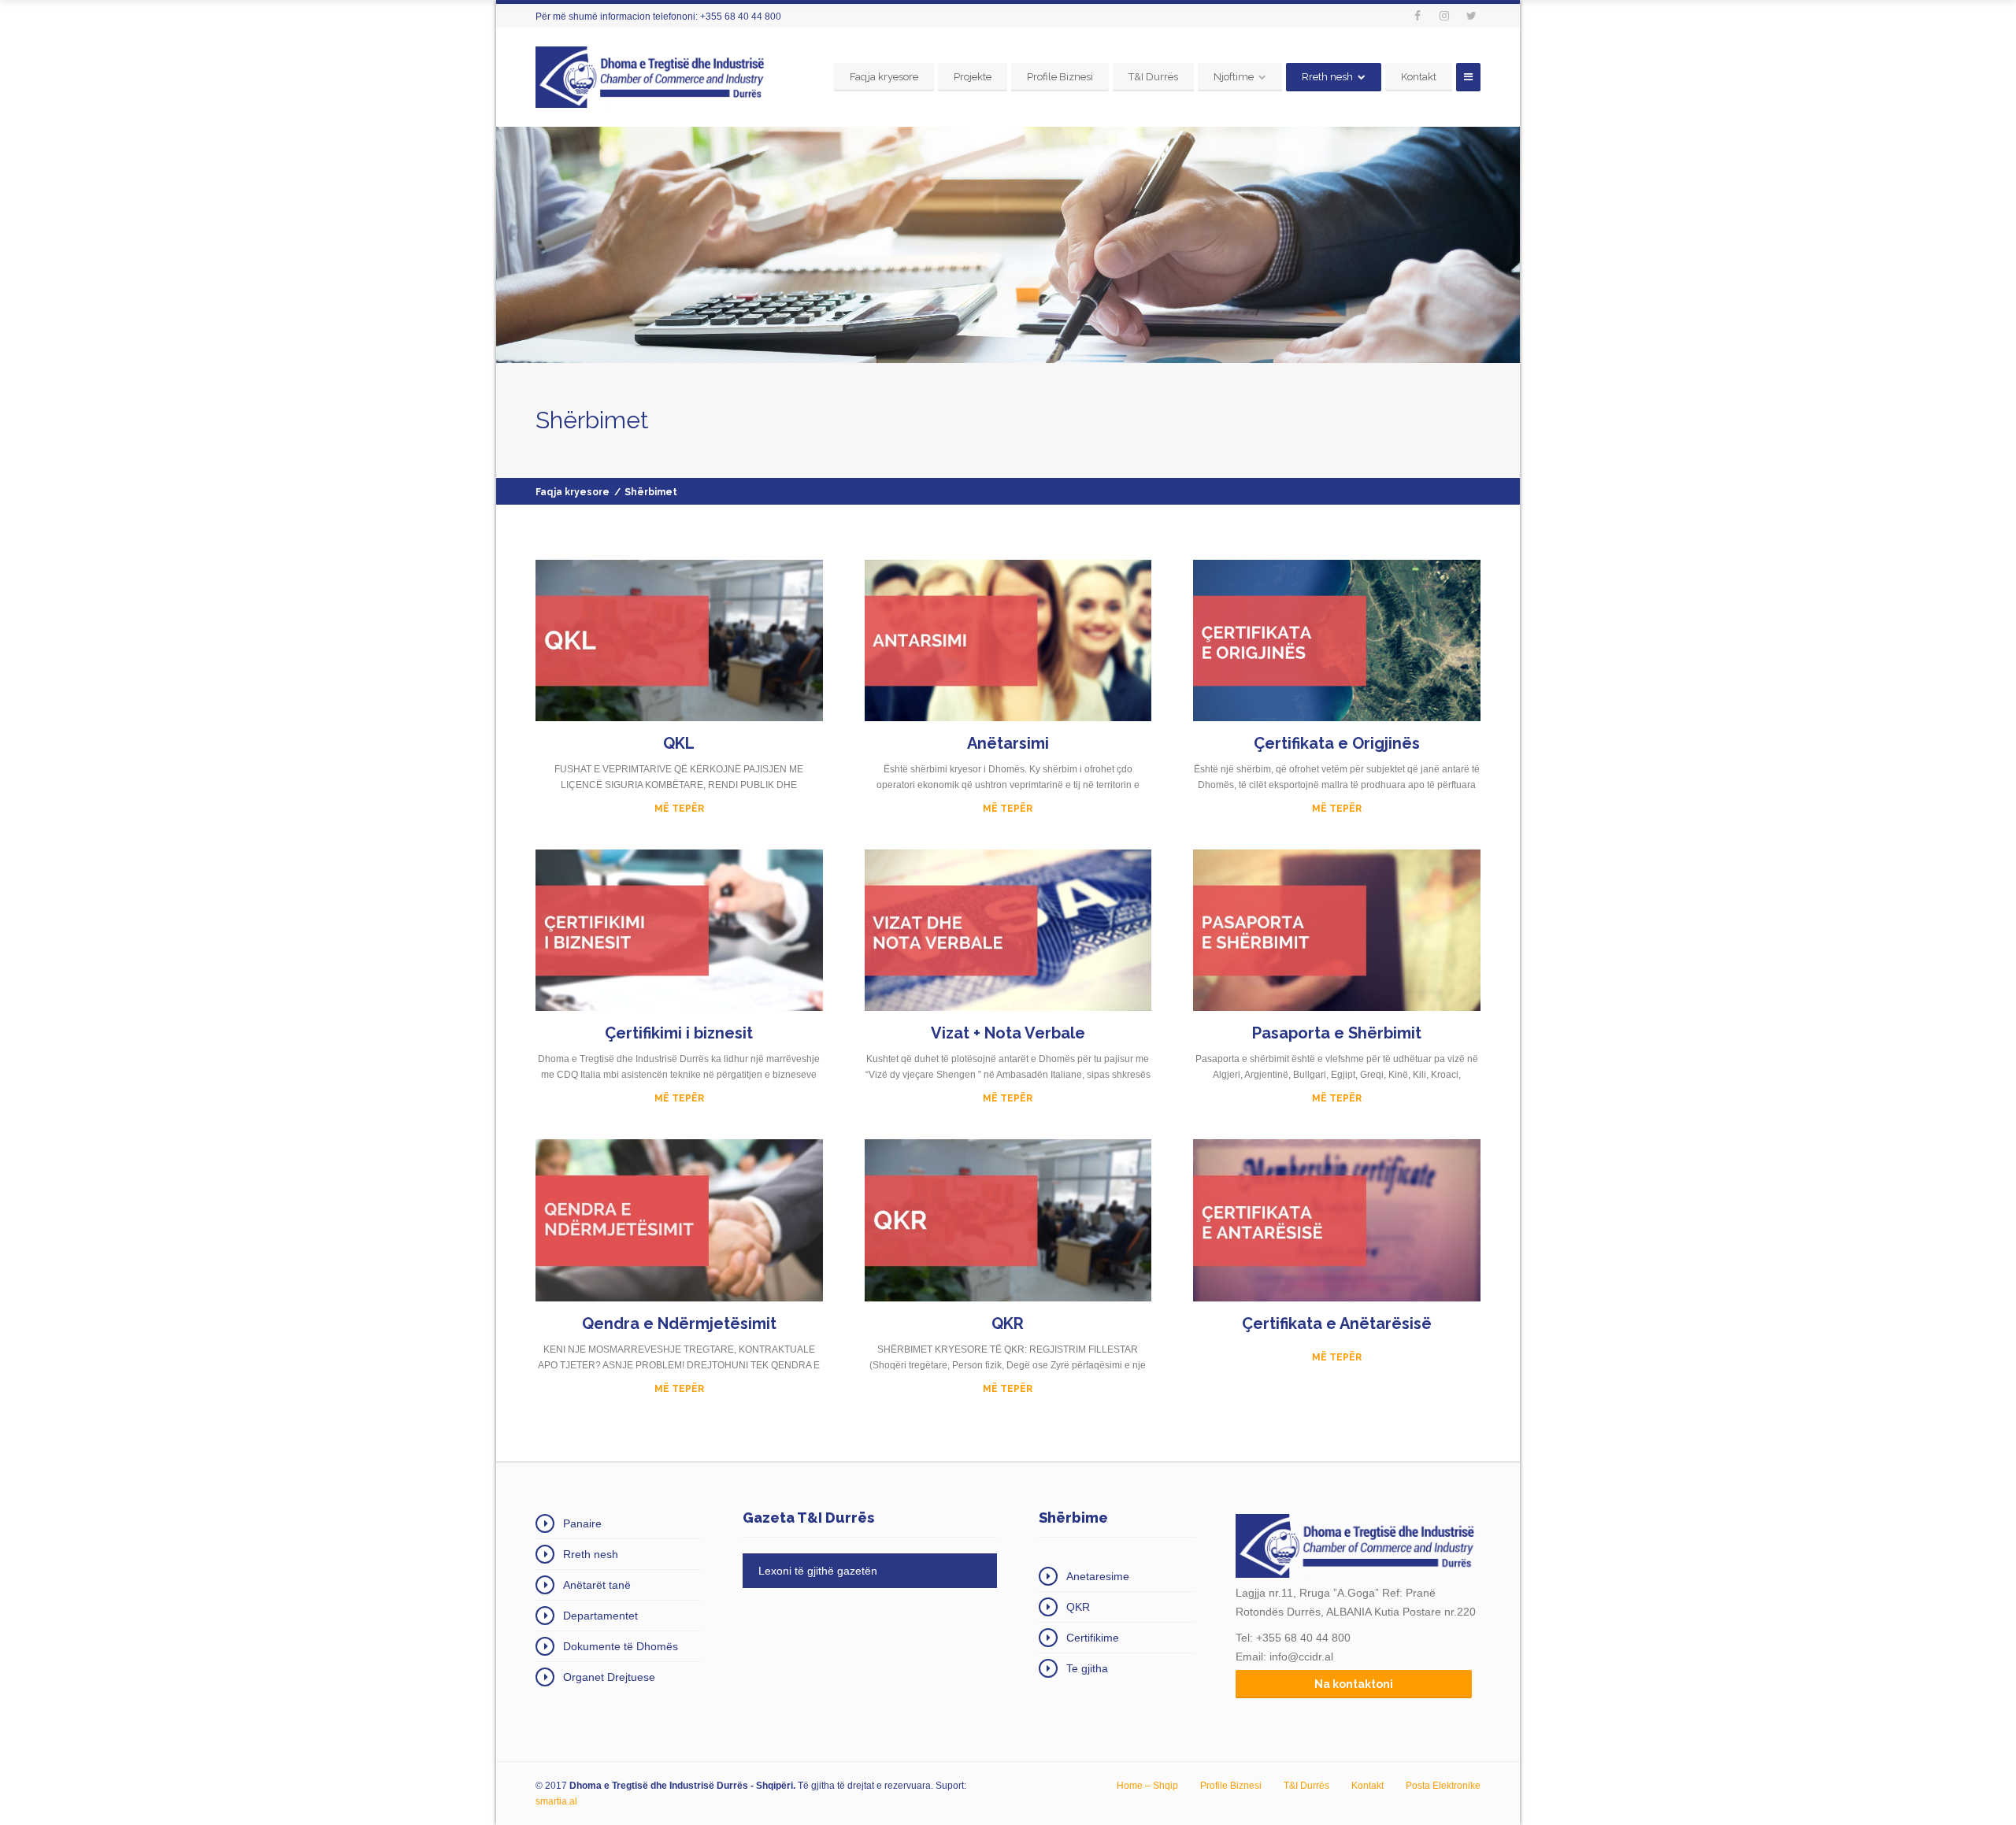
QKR (1078, 1607)
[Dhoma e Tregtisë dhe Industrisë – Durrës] (653, 77)
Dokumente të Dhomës (621, 1646)
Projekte (973, 77)
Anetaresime (1098, 1576)
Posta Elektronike (1443, 1786)
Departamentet (600, 1616)
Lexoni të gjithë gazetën (818, 1571)
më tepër (1337, 1357)
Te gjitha (1087, 1668)
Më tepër (679, 809)
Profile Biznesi (1060, 77)
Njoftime (1234, 77)
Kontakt (1419, 77)
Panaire (582, 1523)
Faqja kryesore (884, 77)
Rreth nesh (1327, 77)
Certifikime (1093, 1638)
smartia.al (556, 1801)
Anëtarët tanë (597, 1585)
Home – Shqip (1147, 1786)
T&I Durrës (1153, 77)
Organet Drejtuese (609, 1677)
